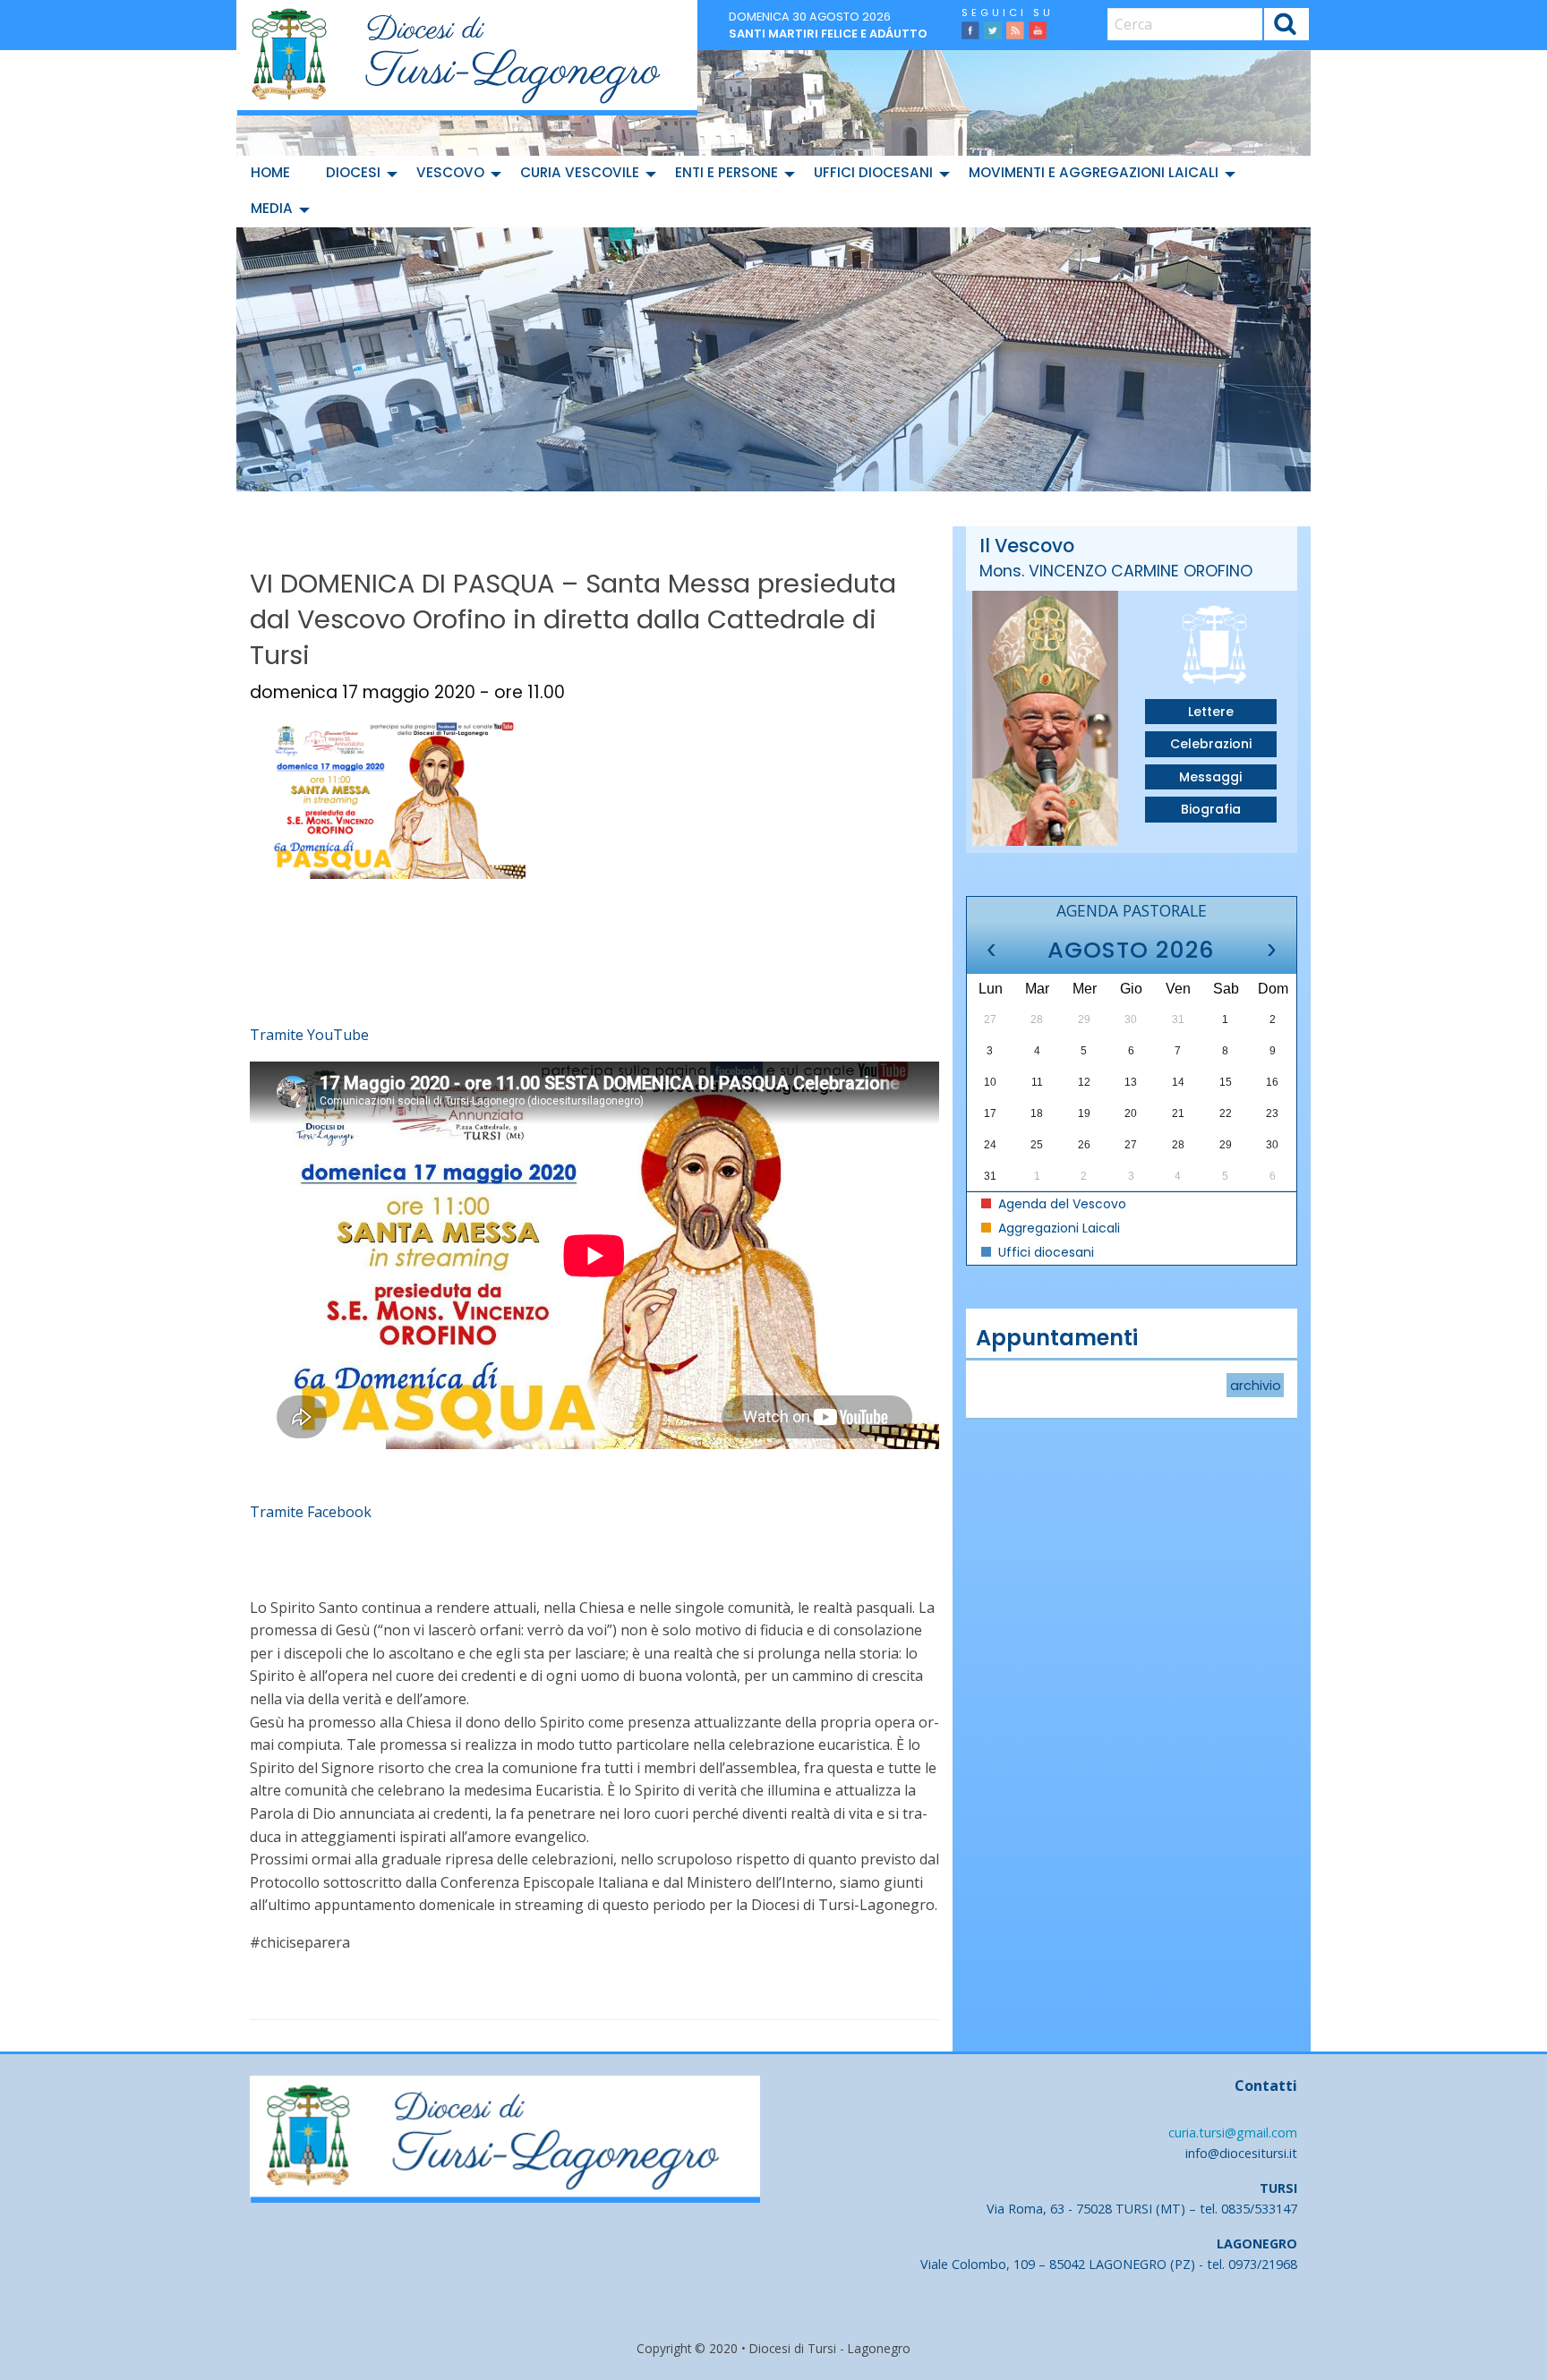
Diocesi (353, 172)
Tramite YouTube (309, 1035)
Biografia (1211, 809)
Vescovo (450, 172)
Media (272, 208)
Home (270, 172)
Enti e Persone (726, 172)
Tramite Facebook (311, 1512)
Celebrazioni (1211, 744)
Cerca (1286, 26)
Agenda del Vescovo (1060, 1204)
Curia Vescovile (580, 172)
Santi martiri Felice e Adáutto (828, 34)
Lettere (1211, 712)
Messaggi (1210, 777)
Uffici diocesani (873, 172)
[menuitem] (274, 174)
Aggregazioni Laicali (1057, 1228)
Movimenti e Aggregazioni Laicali (1094, 172)
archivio (1256, 1386)
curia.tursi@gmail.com (1233, 2133)
